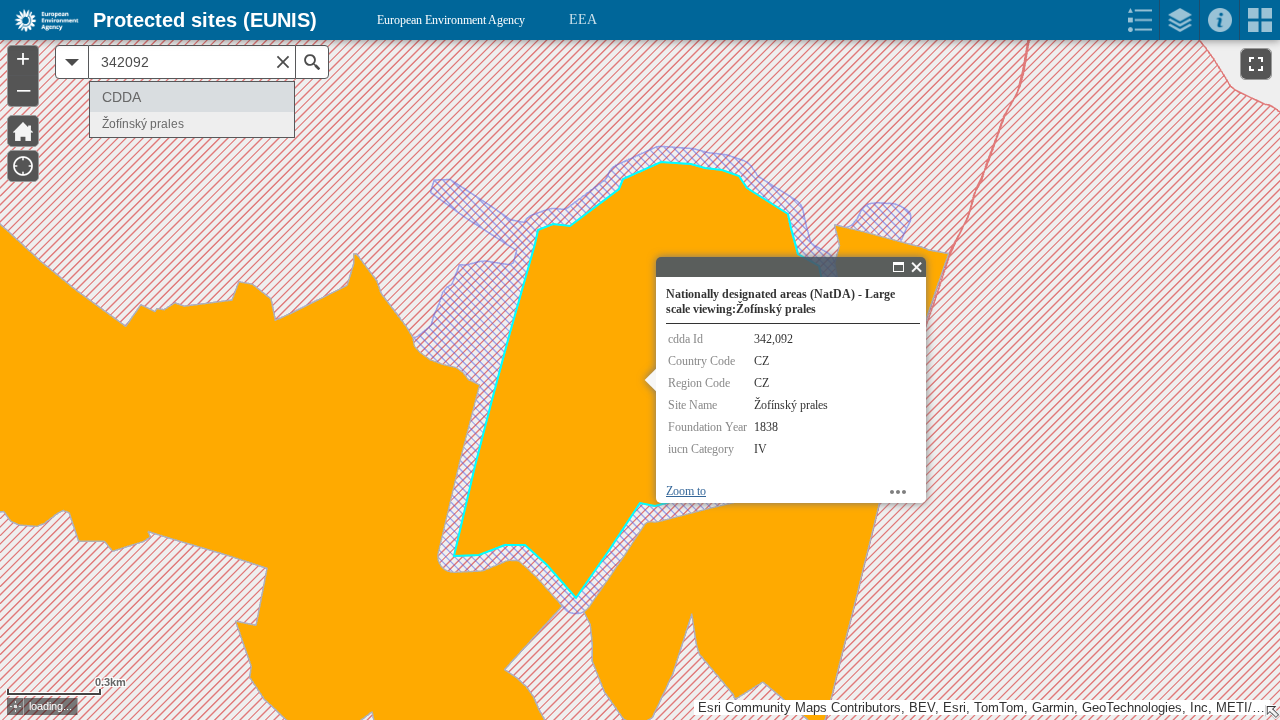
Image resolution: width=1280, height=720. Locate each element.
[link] (40, 20)
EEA (583, 19)
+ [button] (23, 59)
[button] (15, 706)
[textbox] (192, 62)
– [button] (23, 89)
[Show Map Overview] (1272, 712)
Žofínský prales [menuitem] (143, 124)
